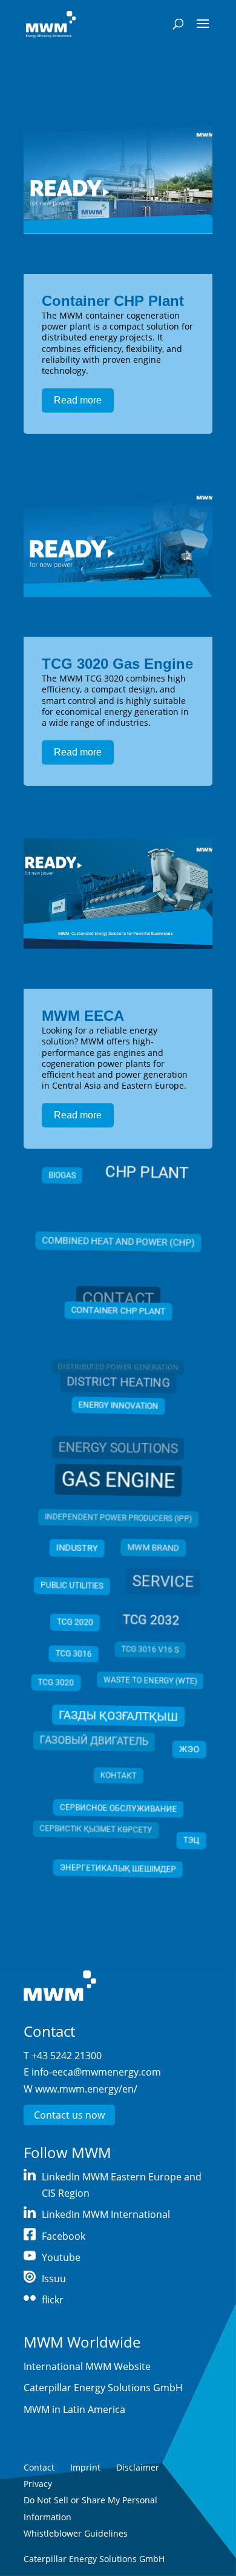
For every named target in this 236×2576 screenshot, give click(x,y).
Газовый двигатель (93, 1744)
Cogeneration (118, 1253)
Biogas (63, 1180)
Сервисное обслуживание (118, 1810)
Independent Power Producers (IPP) (118, 1518)
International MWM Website (87, 2366)
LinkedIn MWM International (106, 2214)
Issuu (54, 2279)
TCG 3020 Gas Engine (117, 664)
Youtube (61, 2257)
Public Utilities (72, 1585)
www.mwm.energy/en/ (86, 2089)
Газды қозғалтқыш (118, 1715)
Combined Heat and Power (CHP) (118, 1239)
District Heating (118, 1386)
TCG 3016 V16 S (150, 1651)
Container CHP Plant (113, 301)
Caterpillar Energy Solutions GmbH (103, 2388)
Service (163, 1582)
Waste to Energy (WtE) (151, 1682)
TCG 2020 (74, 1622)
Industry (77, 1548)
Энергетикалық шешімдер (118, 1870)
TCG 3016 (73, 1654)
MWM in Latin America (74, 2409)
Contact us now (69, 2115)
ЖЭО (189, 1748)
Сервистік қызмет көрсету (95, 1833)
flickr (53, 2300)
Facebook (64, 2236)
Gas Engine (118, 1480)
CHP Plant (146, 1175)
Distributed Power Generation (118, 1372)
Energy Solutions (118, 1449)
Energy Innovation (118, 1407)
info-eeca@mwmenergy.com (96, 2072)
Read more (78, 400)
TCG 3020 (56, 1684)
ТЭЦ (191, 1839)
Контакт (118, 1778)
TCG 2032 (151, 1620)
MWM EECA (83, 1016)
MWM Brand (153, 1548)
